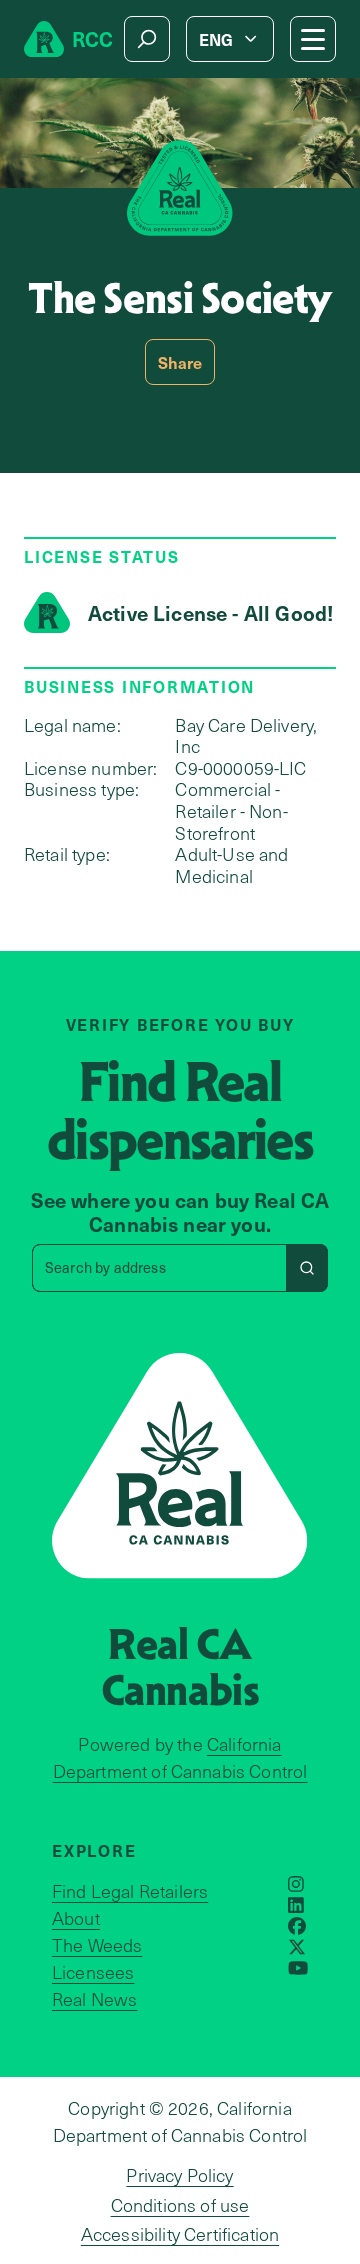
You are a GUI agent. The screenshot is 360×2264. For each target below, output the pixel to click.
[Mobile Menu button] (313, 39)
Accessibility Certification (180, 2234)
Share (180, 362)
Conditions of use (180, 2205)
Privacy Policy (179, 2175)
